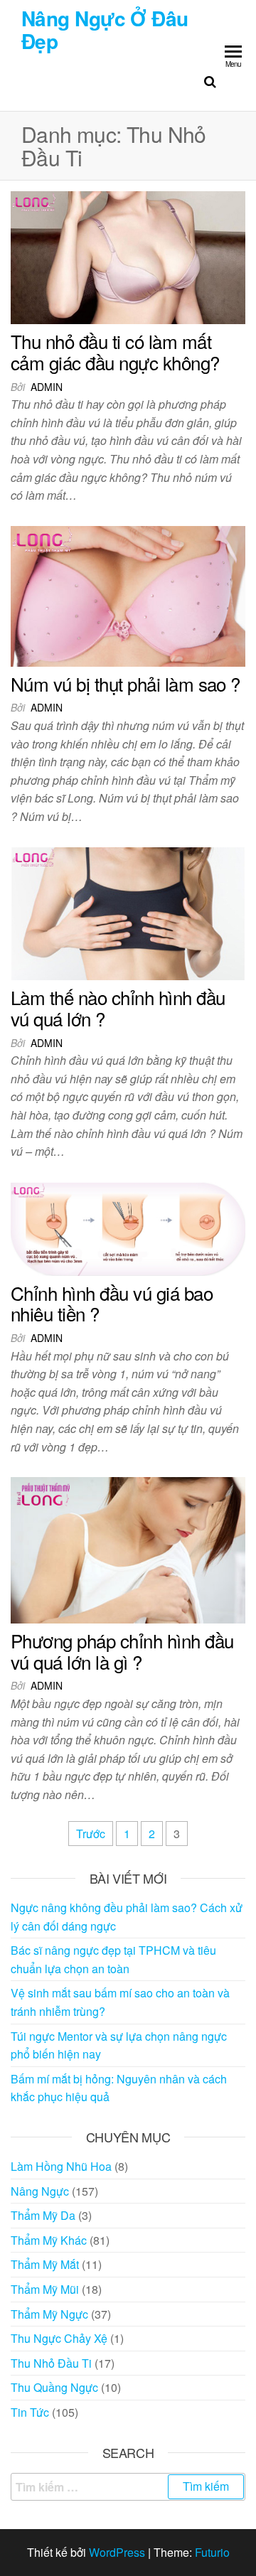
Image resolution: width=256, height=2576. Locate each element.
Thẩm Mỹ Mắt (45, 2264)
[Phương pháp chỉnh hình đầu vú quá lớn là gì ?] (128, 1549)
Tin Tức (30, 2412)
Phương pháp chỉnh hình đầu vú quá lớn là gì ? (122, 1651)
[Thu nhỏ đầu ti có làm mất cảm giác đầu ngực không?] (128, 256)
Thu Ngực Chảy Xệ (59, 2338)
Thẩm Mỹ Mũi (45, 2289)
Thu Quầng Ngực (54, 2387)
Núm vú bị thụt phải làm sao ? (126, 683)
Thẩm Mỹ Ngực (49, 2314)
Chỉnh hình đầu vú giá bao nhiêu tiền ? (112, 1303)
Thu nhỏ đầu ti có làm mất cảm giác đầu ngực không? (115, 351)
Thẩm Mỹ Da (43, 2215)
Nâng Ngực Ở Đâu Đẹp (105, 29)
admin (47, 387)
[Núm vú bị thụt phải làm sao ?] (128, 595)
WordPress (117, 2552)
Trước (91, 1834)
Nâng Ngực (40, 2191)
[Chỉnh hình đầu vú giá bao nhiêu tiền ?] (128, 1227)
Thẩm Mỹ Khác (49, 2240)
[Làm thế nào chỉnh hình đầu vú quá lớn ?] (128, 912)
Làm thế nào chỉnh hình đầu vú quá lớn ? (118, 1008)
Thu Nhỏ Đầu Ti (51, 2363)
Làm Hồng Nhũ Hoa (61, 2166)
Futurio (212, 2552)
